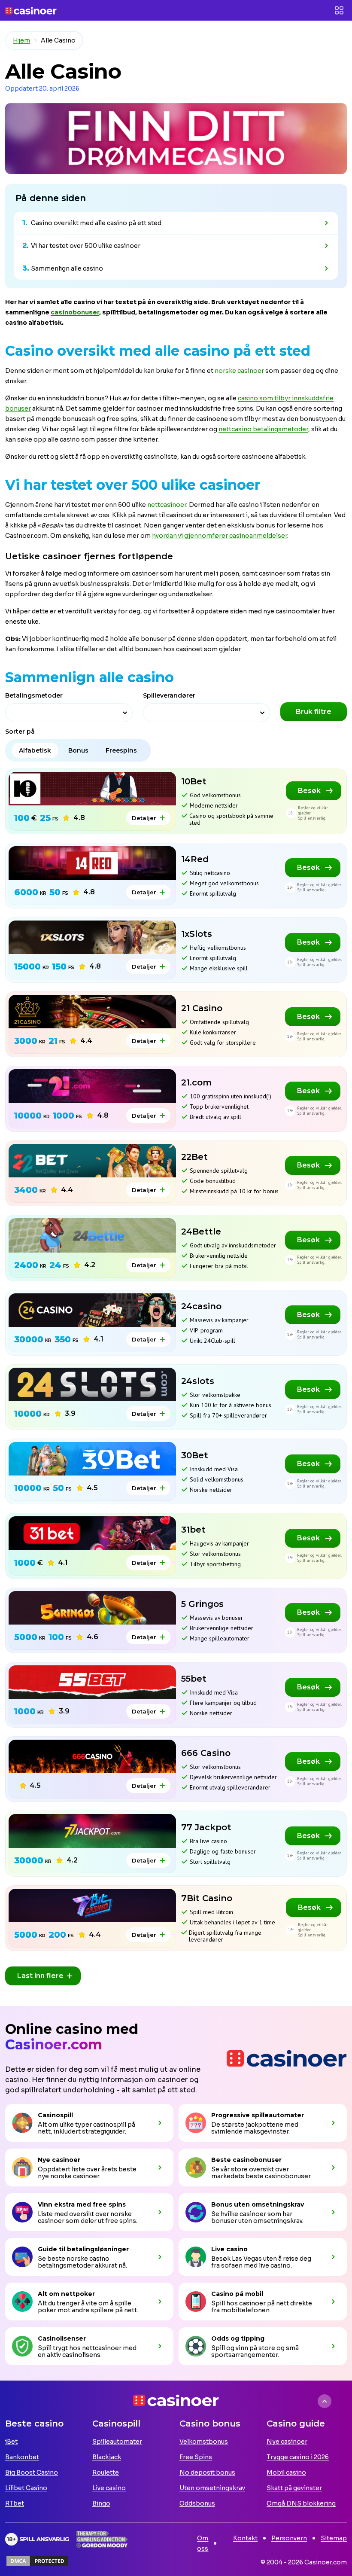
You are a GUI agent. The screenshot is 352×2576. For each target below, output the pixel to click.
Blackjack (107, 2457)
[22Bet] (92, 1161)
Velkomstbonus (204, 2442)
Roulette (106, 2472)
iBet (11, 2442)
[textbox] (53, 714)
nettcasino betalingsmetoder (263, 429)
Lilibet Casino (26, 2488)
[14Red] (92, 863)
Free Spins (196, 2457)
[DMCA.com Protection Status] (37, 2561)
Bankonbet (22, 2457)
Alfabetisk (35, 750)
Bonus (78, 750)
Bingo (101, 2503)
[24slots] (92, 1384)
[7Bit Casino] (92, 1905)
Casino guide (296, 2424)
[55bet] (92, 1682)
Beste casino (34, 2424)
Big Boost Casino (32, 2472)
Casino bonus (210, 2424)
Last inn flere (40, 1976)
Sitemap (334, 2538)
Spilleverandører (169, 695)
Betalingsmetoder (34, 695)
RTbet (15, 2503)
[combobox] (69, 713)
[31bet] (92, 1533)
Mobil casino (286, 2472)
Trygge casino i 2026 (298, 2457)
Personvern (289, 2538)
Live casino (109, 2488)
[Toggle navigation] (339, 10)
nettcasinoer (167, 505)
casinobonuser (75, 312)
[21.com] (92, 1086)
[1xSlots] (92, 937)
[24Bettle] (92, 1235)
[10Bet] (92, 789)
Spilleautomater (117, 2442)
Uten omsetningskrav (212, 2488)
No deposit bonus (207, 2472)
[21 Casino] (92, 1012)
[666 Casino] (92, 1756)
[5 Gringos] (92, 1608)
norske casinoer (239, 371)
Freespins (121, 750)
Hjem (21, 40)
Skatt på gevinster (294, 2488)
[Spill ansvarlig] (37, 2539)
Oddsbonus (197, 2503)
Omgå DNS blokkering (301, 2503)
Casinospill (116, 2424)
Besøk (309, 791)
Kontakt (245, 2538)
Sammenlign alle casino (67, 268)
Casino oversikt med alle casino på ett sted (96, 223)
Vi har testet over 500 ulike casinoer (86, 246)
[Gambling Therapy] (102, 2539)
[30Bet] (92, 1459)
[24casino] (92, 1310)
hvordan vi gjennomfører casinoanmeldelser (220, 536)
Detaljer (144, 818)
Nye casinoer (287, 2442)
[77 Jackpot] (92, 1831)
